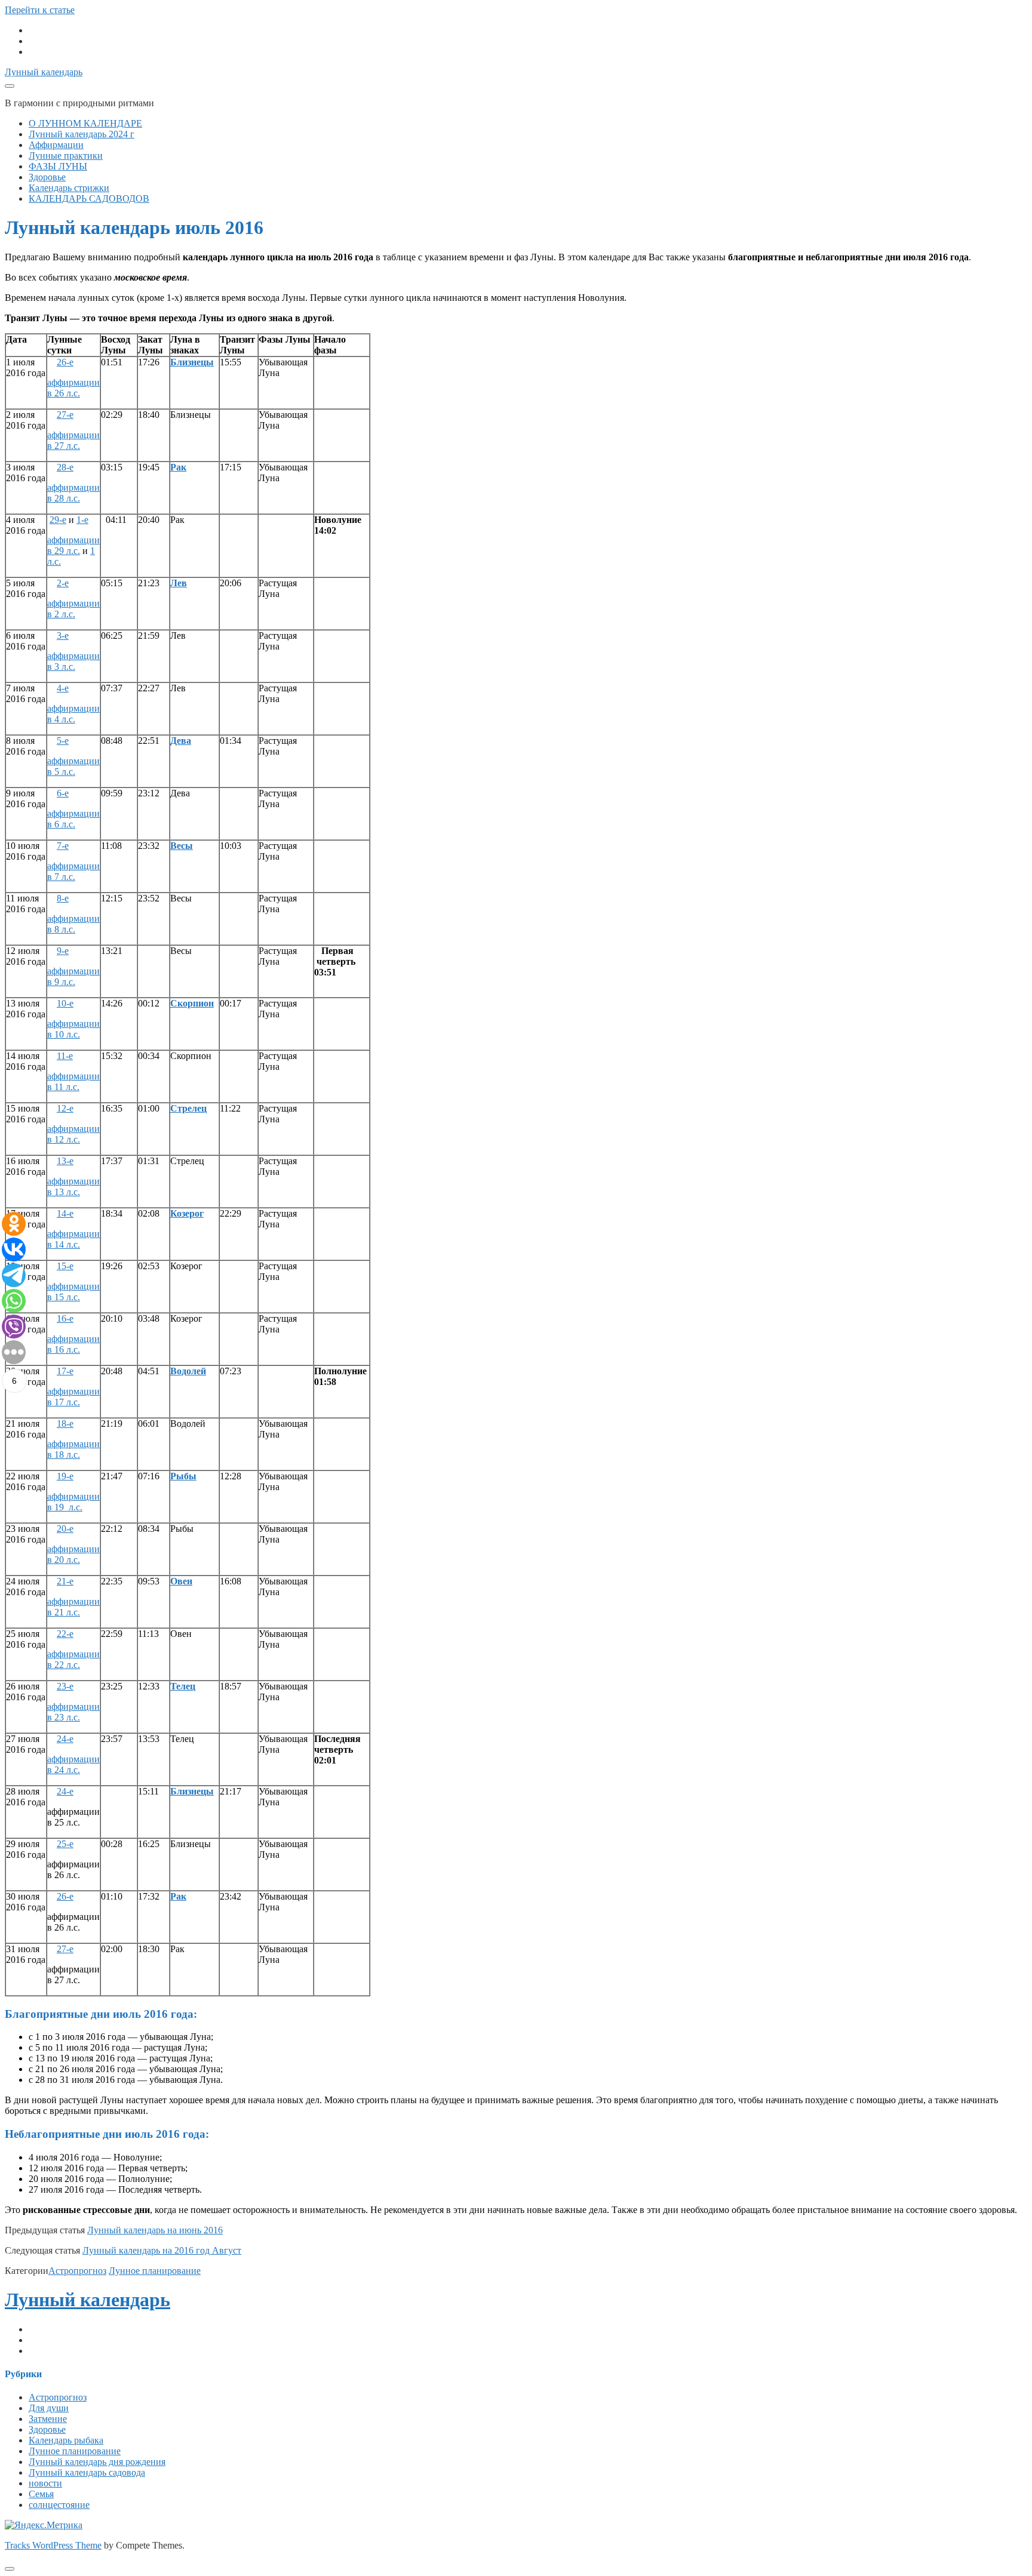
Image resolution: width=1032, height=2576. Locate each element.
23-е (65, 1686)
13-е (65, 1161)
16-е (65, 1318)
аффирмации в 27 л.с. (73, 440)
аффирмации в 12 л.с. (73, 1134)
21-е (65, 1581)
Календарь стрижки (69, 188)
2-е (63, 583)
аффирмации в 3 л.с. (73, 661)
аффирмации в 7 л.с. (73, 871)
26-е (65, 362)
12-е (65, 1108)
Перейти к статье (40, 10)
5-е (63, 741)
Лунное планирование (155, 2271)
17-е (65, 1371)
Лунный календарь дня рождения (97, 2462)
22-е (65, 1634)
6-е (63, 793)
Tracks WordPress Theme (53, 2545)
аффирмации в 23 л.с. (73, 1712)
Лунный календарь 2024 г (82, 134)
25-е (65, 1844)
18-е (65, 1424)
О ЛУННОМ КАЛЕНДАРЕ (85, 123)
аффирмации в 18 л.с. (73, 1449)
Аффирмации (56, 145)
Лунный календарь (44, 72)
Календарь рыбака (66, 2440)
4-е (63, 688)
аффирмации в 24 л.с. (73, 1764)
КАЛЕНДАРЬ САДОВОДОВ (89, 198)
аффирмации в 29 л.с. (73, 545)
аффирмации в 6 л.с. (73, 819)
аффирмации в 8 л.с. (73, 924)
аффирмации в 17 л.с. (73, 1397)
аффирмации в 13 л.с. (73, 1187)
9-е (63, 951)
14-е (65, 1213)
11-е (65, 1056)
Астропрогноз (77, 2271)
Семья (41, 2494)
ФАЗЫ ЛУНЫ (58, 166)
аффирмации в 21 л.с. (73, 1607)
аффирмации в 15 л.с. (73, 1292)
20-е (65, 1529)
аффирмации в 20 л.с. (73, 1554)
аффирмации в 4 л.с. (73, 714)
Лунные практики (66, 156)
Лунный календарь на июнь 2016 (155, 2230)
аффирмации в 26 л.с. (73, 388)
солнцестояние (59, 2505)
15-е (65, 1266)
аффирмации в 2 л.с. (73, 609)
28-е (65, 467)
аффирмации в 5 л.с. (73, 766)
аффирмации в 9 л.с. (73, 976)
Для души (49, 2408)
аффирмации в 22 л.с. (73, 1659)
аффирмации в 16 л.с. (73, 1344)
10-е (65, 1003)
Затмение (48, 2419)
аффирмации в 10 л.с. (73, 1029)
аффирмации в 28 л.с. (73, 493)
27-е (65, 415)
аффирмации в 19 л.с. (73, 1502)
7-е (63, 846)
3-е (63, 635)
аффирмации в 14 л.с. (73, 1239)
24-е (65, 1739)
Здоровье (47, 177)
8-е (63, 898)
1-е (82, 520)
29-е (58, 520)
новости (45, 2483)
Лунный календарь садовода (87, 2472)
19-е (65, 1476)
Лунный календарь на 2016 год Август (162, 2250)
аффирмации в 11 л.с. (73, 1081)
